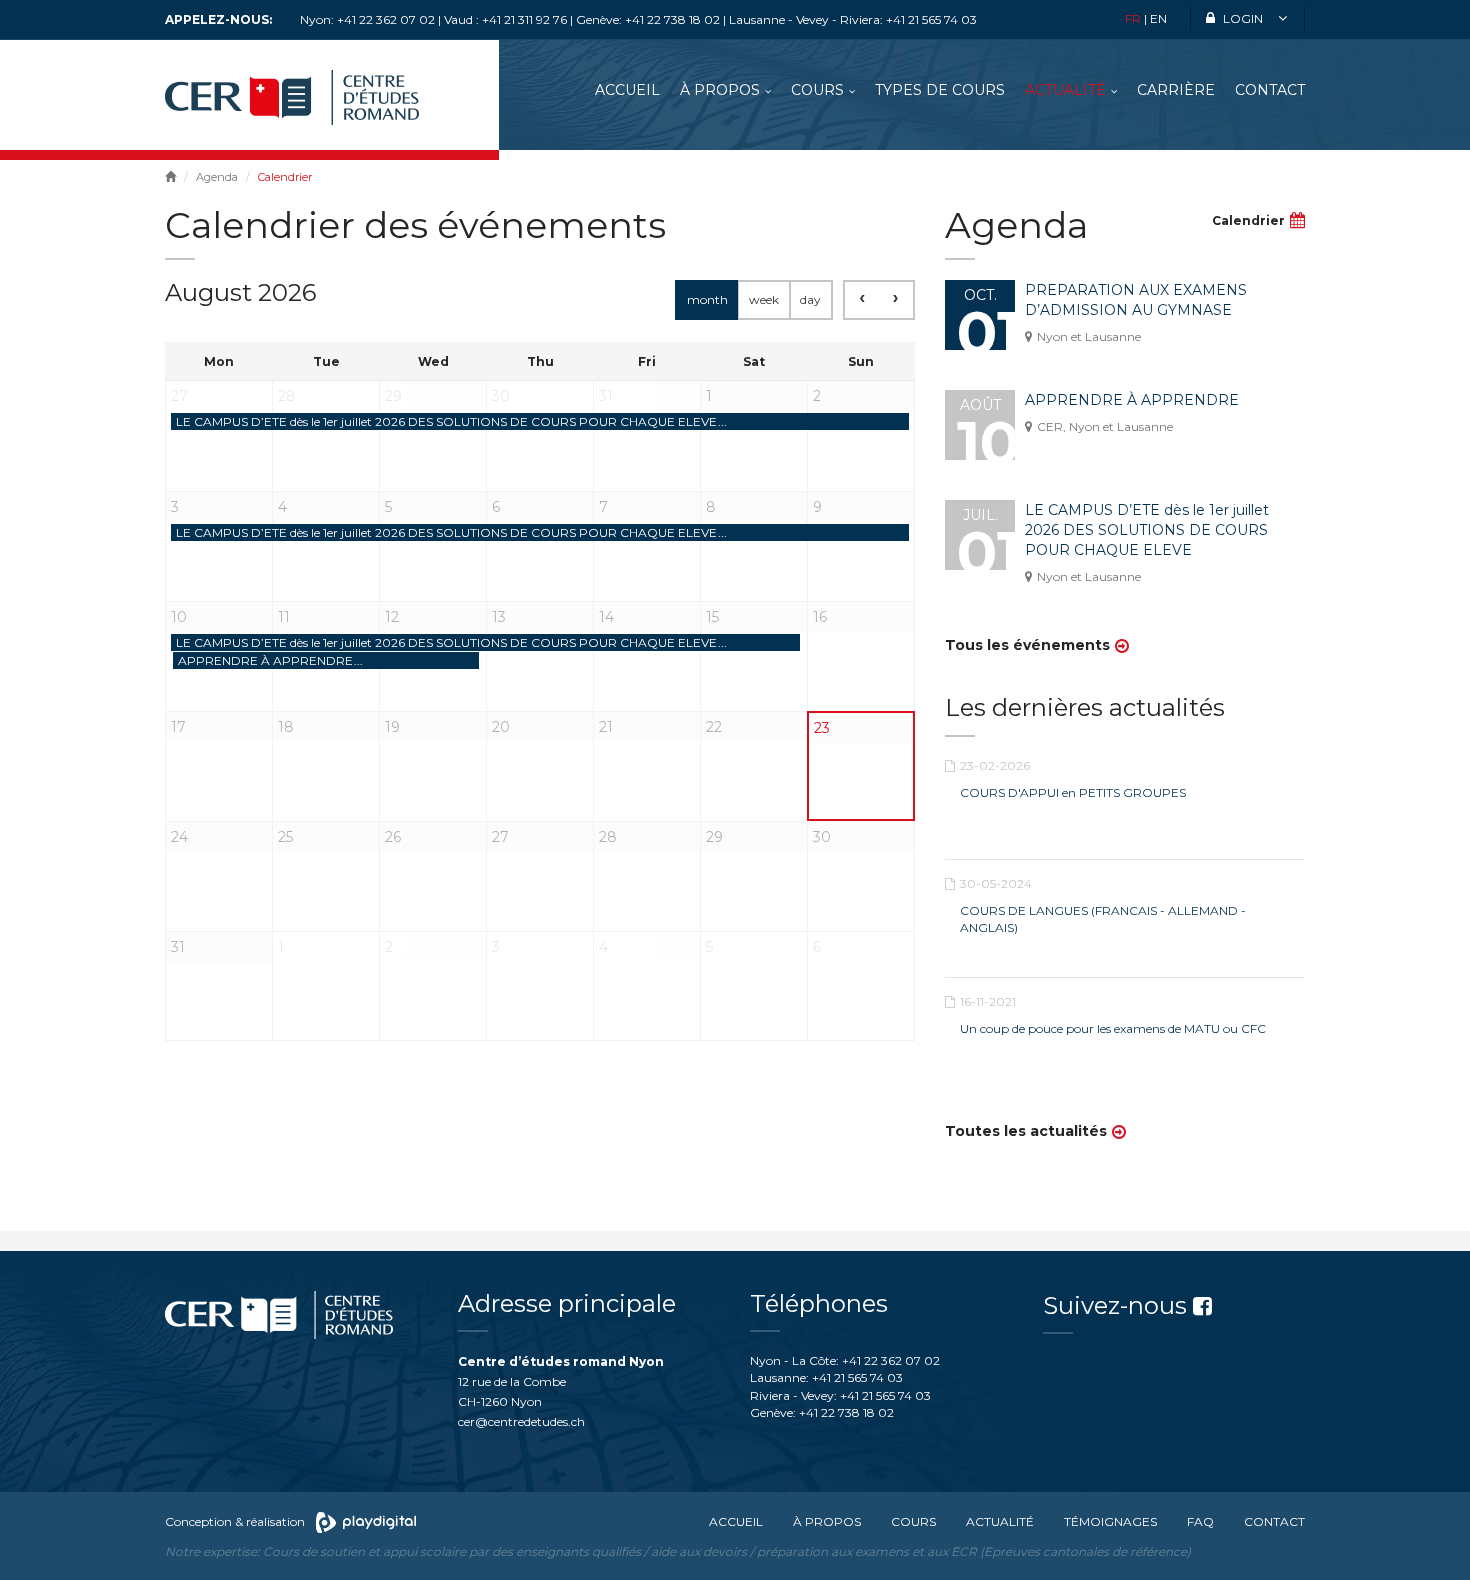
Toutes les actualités (1026, 1131)
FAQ (1200, 1521)
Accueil (627, 90)
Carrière (1176, 90)
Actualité (1065, 90)
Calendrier (1248, 220)
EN (1158, 18)
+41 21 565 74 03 (857, 1377)
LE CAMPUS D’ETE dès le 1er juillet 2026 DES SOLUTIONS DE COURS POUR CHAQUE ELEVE (1147, 530)
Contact (1270, 90)
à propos (720, 90)
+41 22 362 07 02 (891, 1360)
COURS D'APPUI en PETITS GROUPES (1073, 792)
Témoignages (1110, 1521)
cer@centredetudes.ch (521, 1421)
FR (1133, 18)
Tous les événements (1027, 645)
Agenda (217, 177)
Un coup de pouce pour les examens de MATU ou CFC (1113, 1028)
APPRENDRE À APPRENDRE (1132, 400)
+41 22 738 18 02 (846, 1412)
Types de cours (940, 90)
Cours (817, 90)
